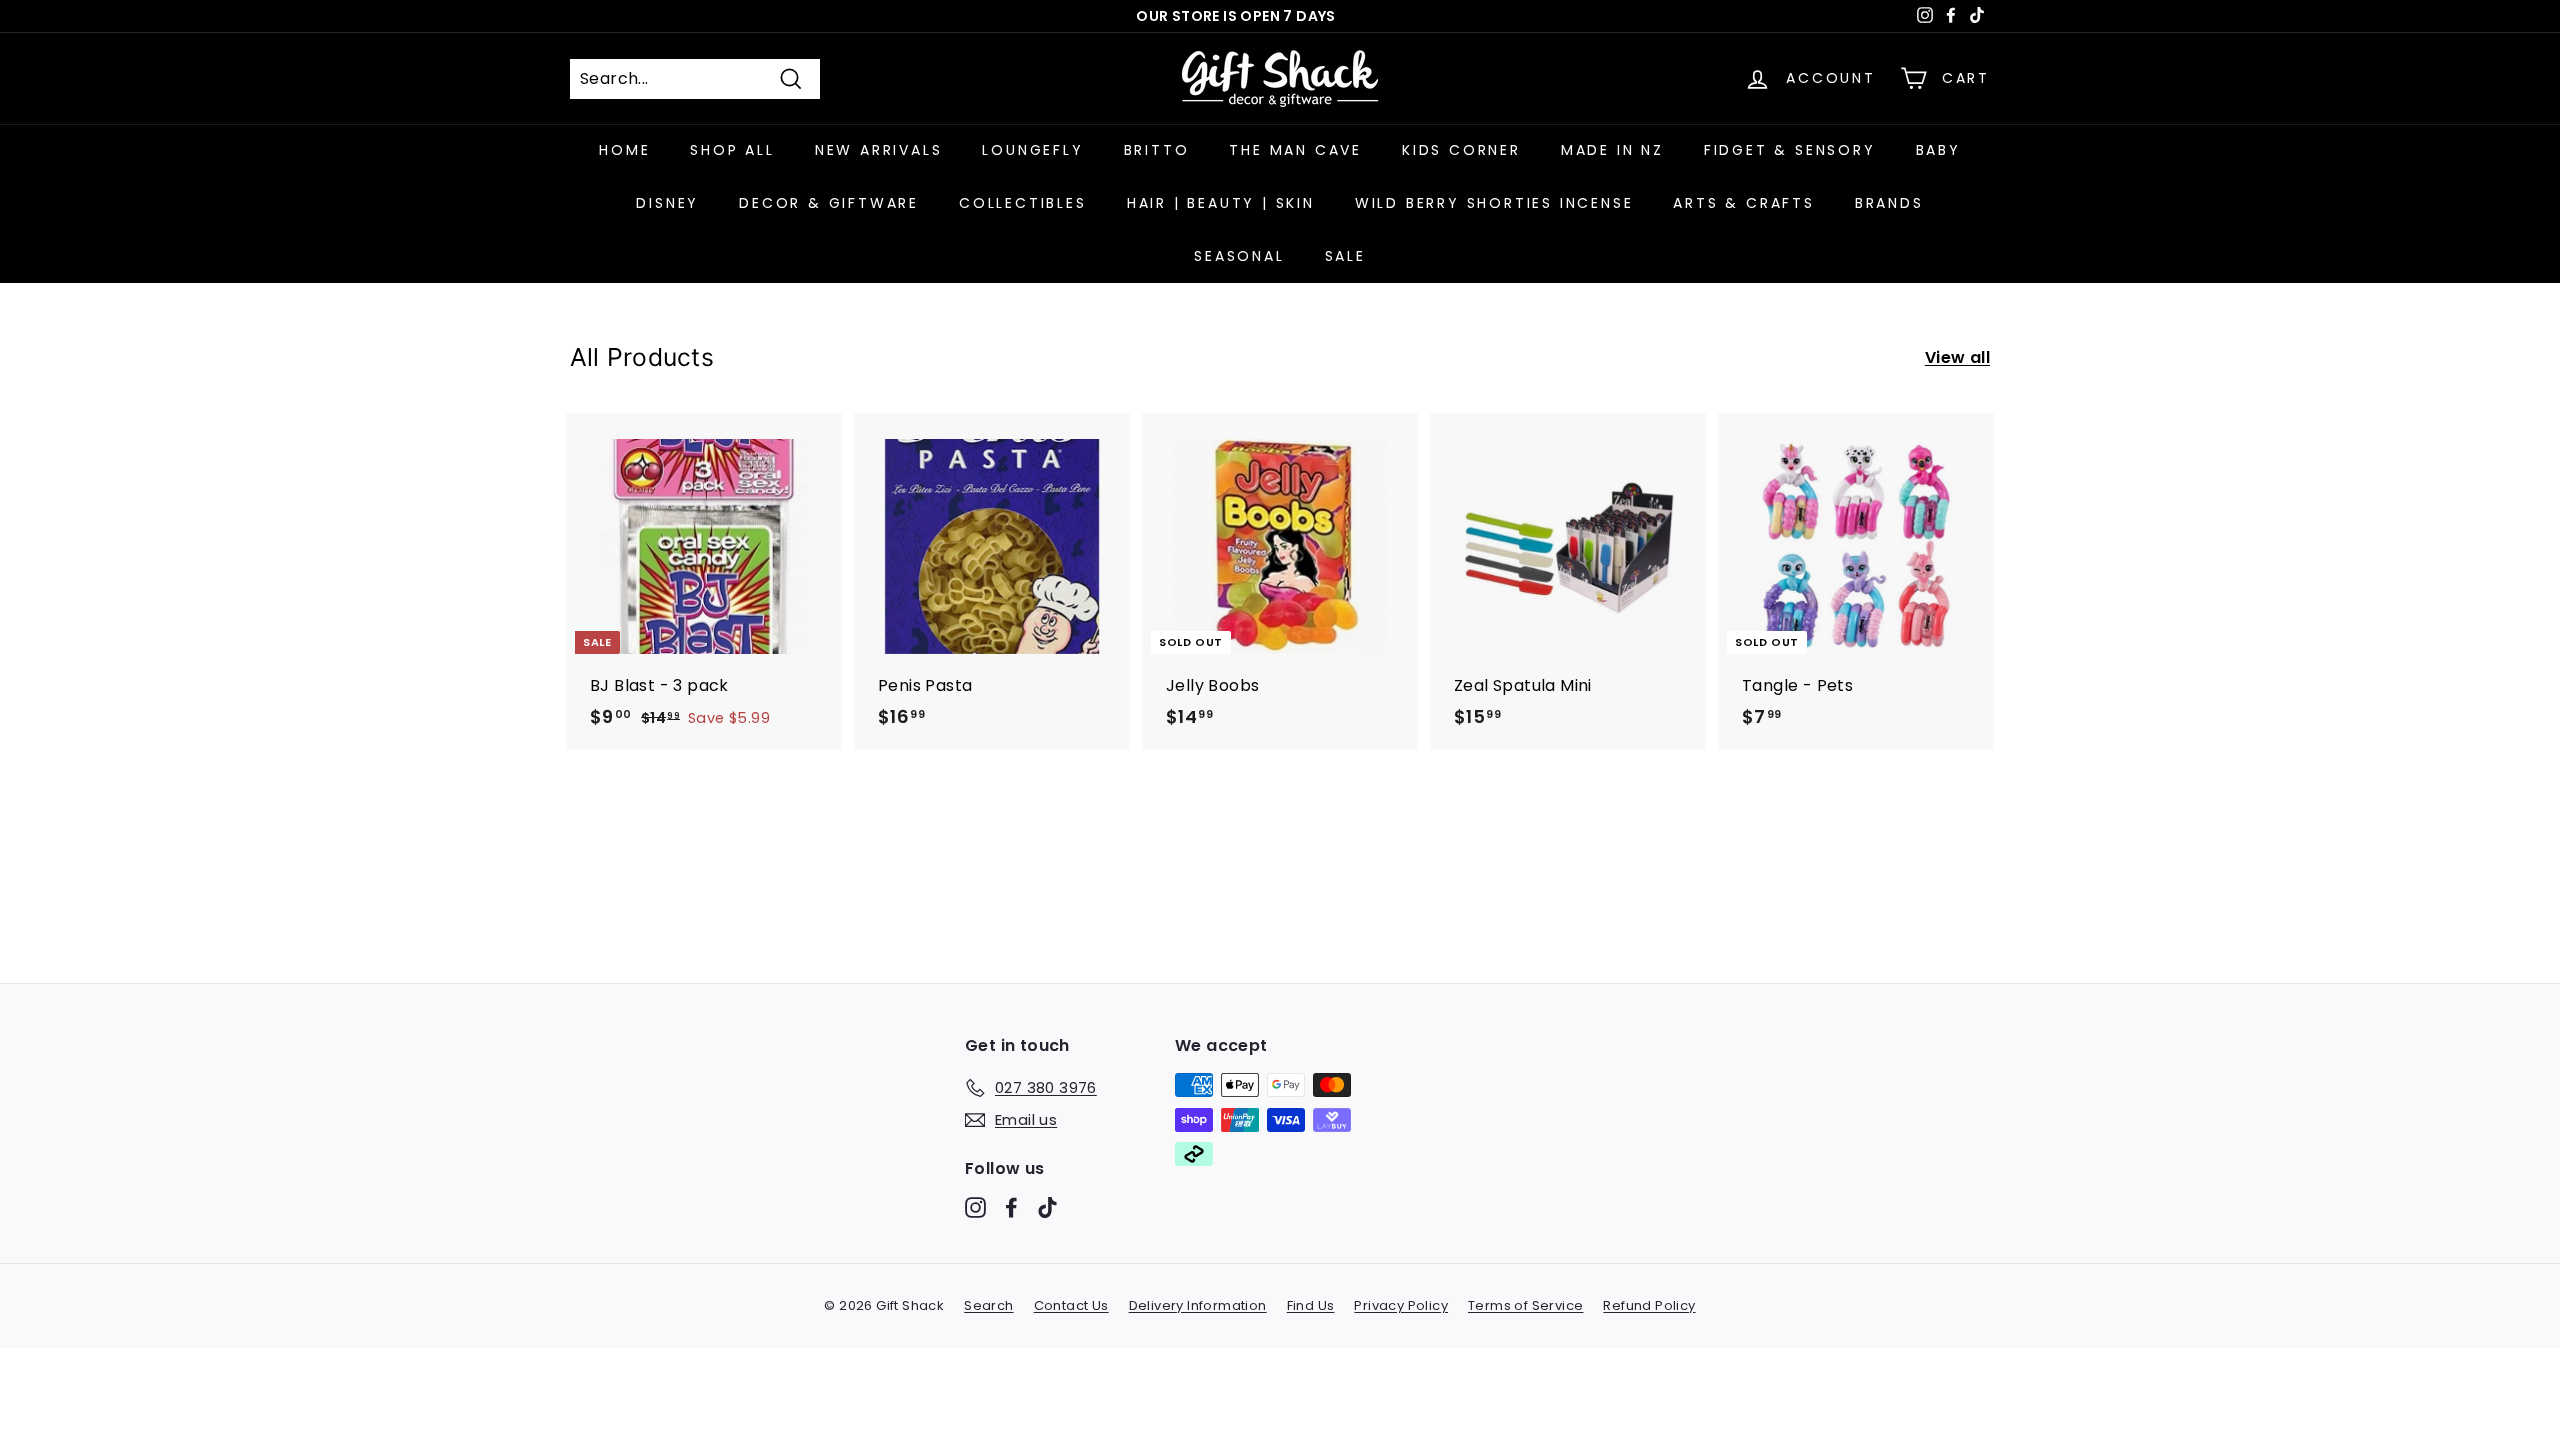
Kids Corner (1461, 150)
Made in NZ (1612, 150)
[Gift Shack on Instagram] (975, 1207)
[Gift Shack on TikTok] (1047, 1207)
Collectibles (1023, 203)
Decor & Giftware (829, 203)
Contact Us (1071, 1305)
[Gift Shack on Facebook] (1011, 1207)
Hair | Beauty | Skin (1221, 203)
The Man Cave (1295, 150)
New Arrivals (879, 150)
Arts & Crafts (1743, 203)
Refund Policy (1649, 1305)
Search (988, 1305)
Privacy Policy (1401, 1305)
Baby (1938, 150)
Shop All (732, 150)
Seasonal (1239, 256)
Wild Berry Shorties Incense (1494, 203)
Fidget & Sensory (1790, 150)
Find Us (1311, 1305)
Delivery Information (1198, 1305)
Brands (1889, 203)
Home (624, 150)
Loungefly (1032, 150)
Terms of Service (1525, 1305)
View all (1957, 357)
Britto (1157, 150)
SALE (1345, 256)
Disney (667, 203)
